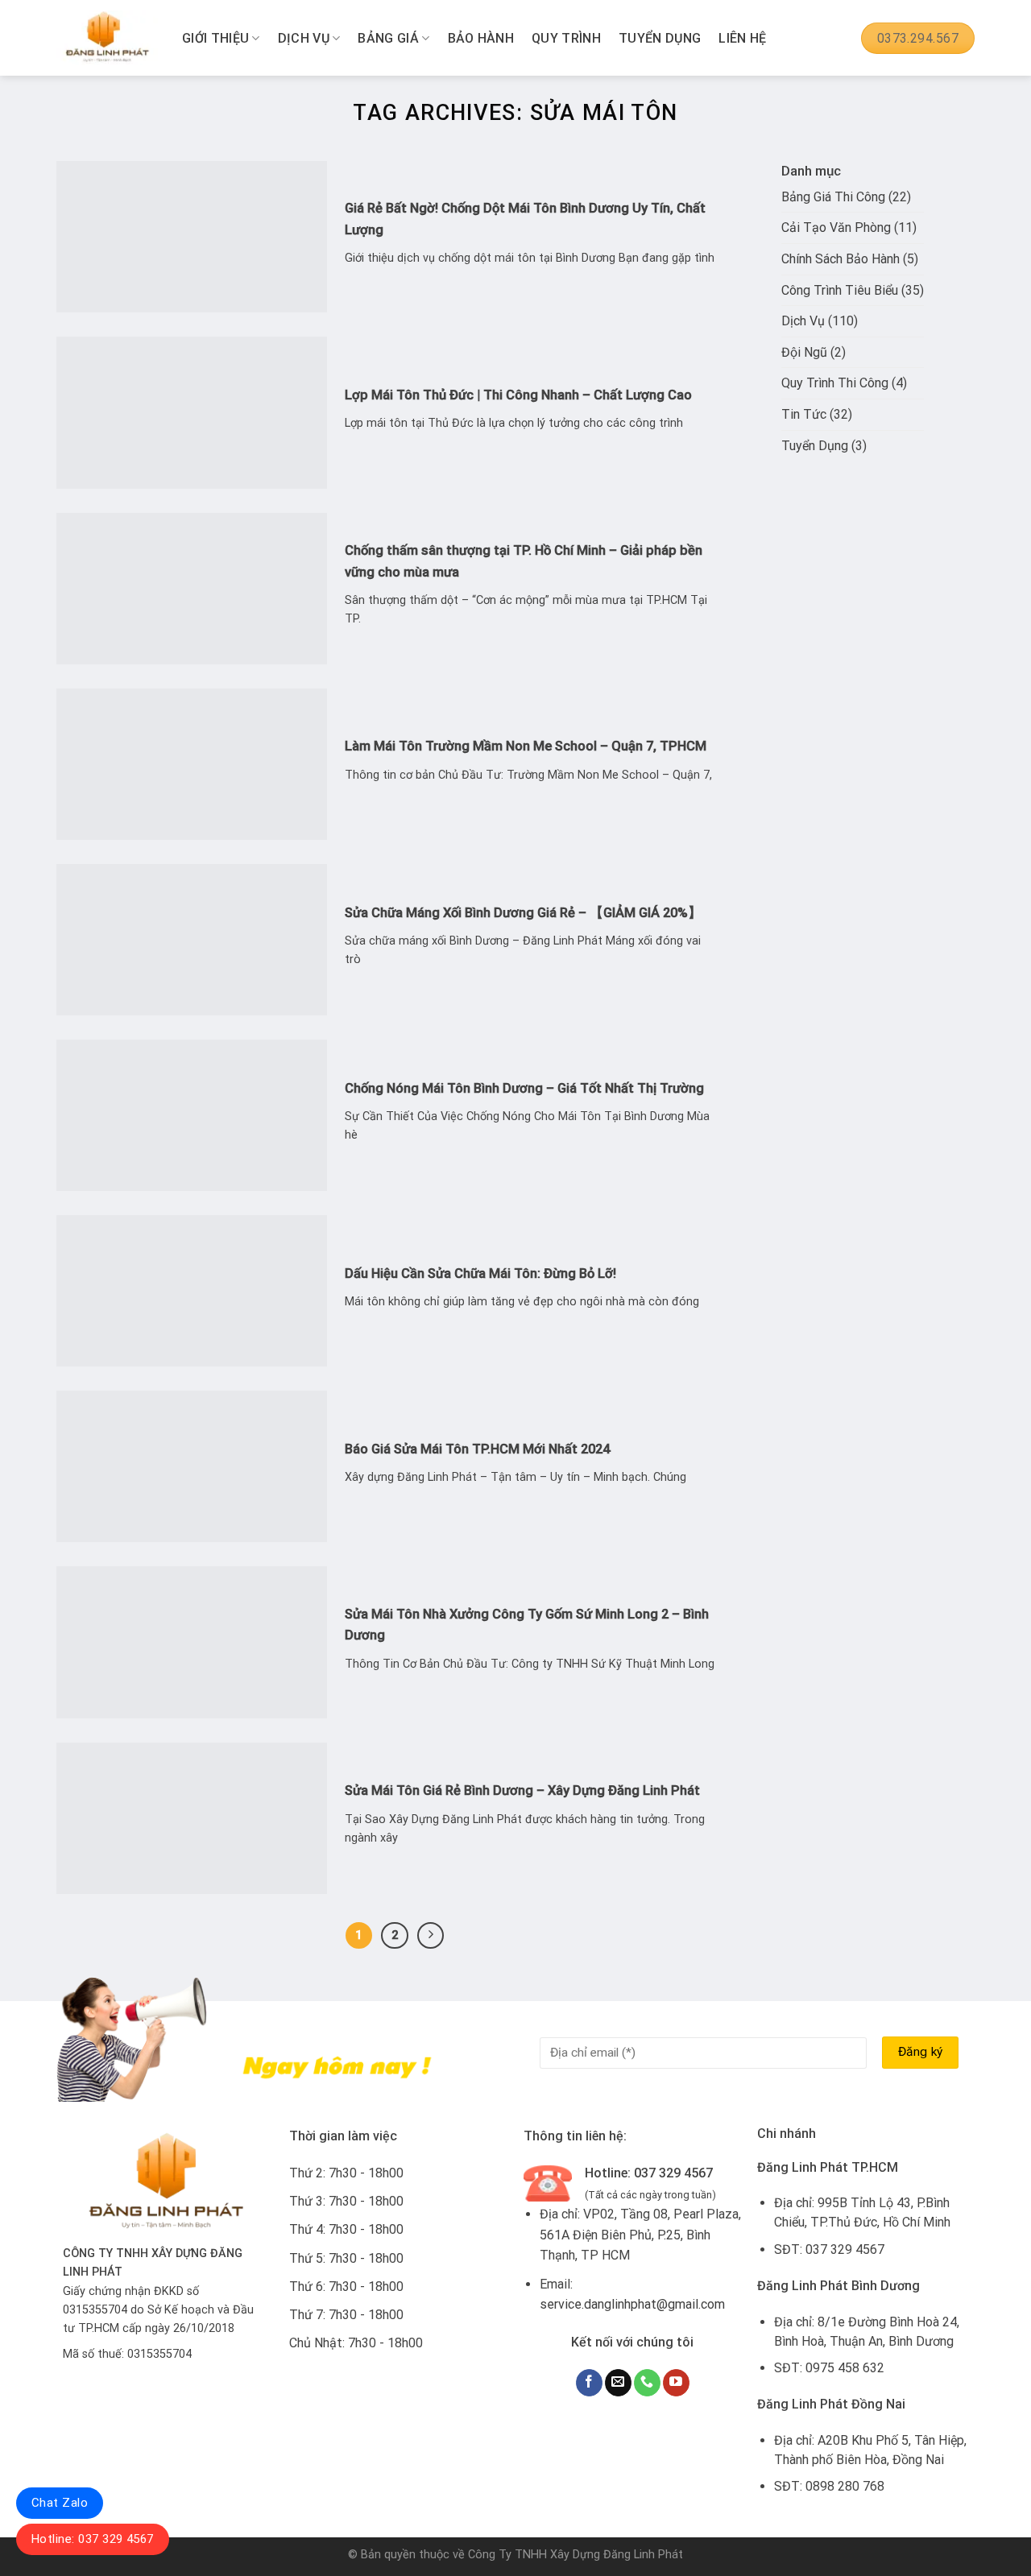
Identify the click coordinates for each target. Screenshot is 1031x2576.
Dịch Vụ (304, 38)
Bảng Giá (388, 38)
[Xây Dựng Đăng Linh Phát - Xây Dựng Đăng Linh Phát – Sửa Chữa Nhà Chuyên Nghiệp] (107, 38)
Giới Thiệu (215, 38)
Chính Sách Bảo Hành (841, 259)
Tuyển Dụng (660, 38)
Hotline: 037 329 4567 (93, 2539)
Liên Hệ (742, 38)
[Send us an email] (618, 2383)
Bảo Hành (481, 38)
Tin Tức (804, 414)
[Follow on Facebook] (589, 2383)
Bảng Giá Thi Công (833, 197)
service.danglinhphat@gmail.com (632, 2304)
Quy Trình (566, 38)
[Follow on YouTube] (676, 2383)
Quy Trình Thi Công (835, 383)
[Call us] (647, 2383)
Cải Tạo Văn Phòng (836, 227)
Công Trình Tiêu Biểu (840, 290)
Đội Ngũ (804, 352)
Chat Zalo (60, 2503)
